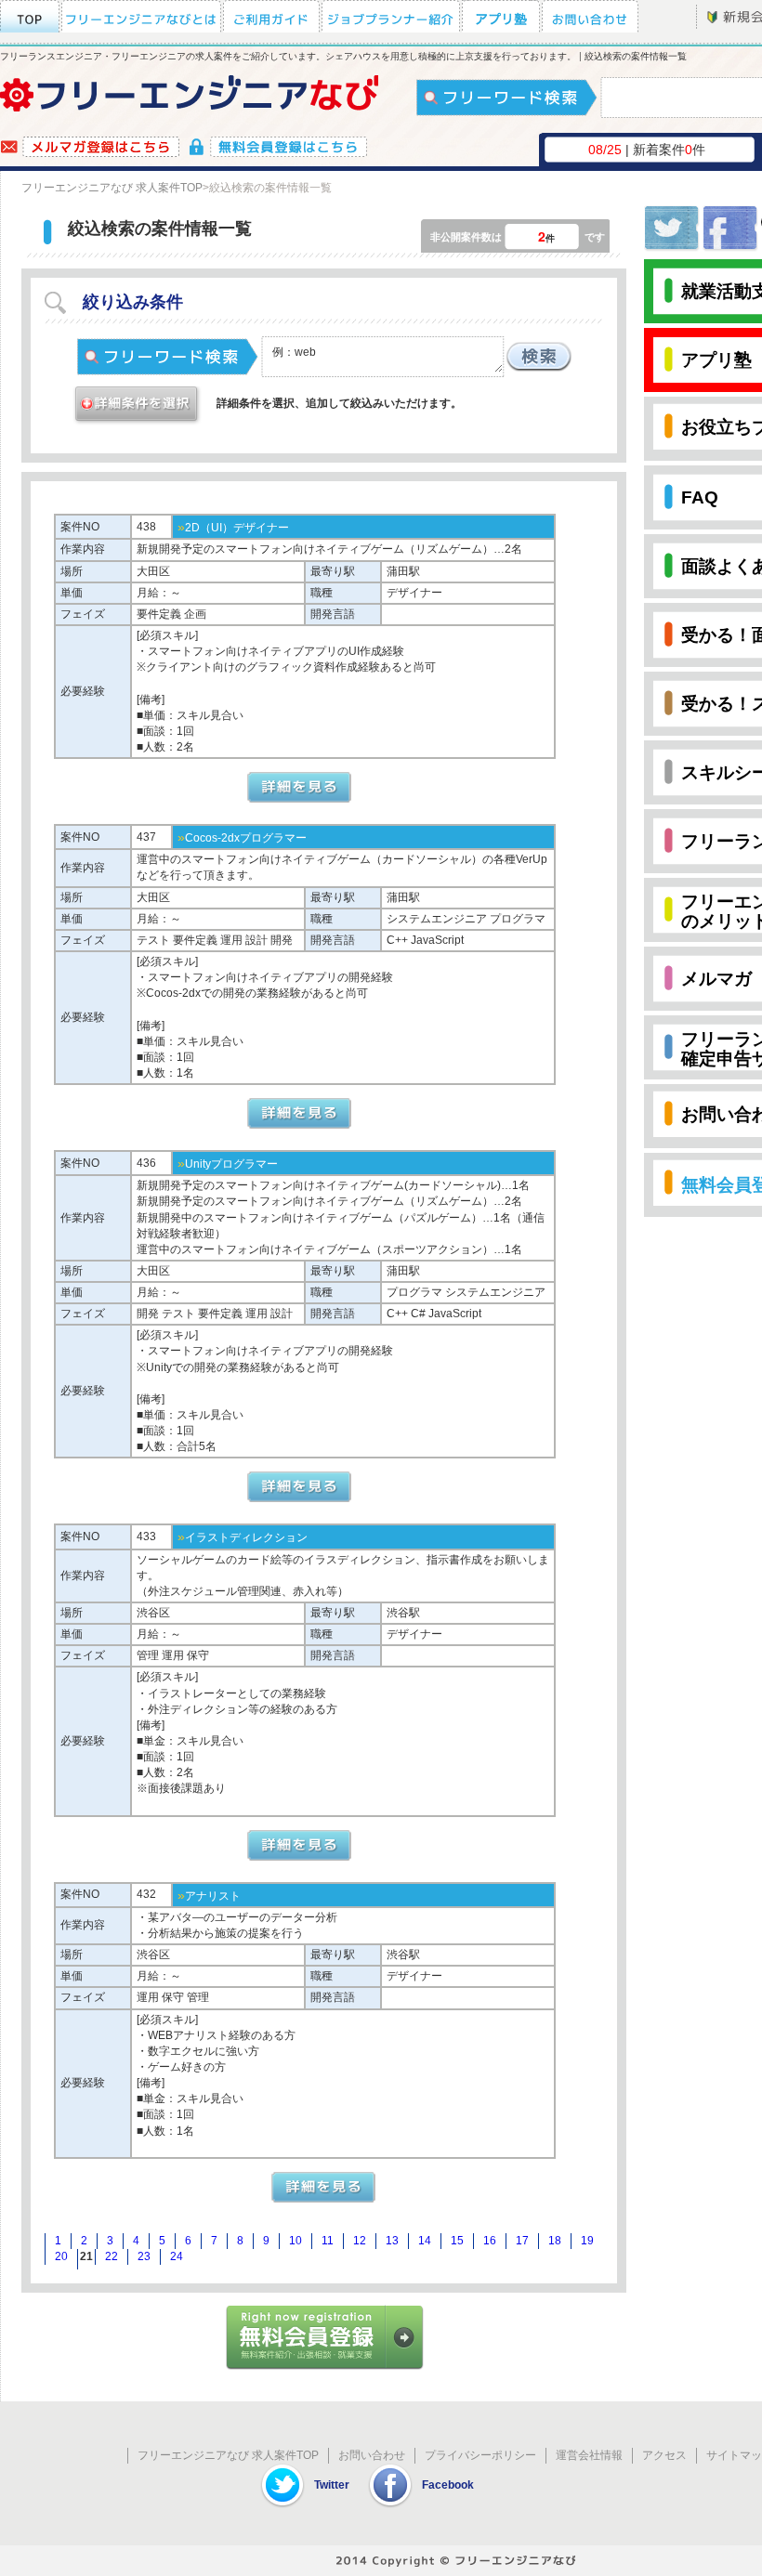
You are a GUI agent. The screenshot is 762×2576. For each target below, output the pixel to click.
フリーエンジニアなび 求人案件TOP (112, 188)
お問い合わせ (372, 2455)
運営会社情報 (589, 2455)
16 (490, 2241)
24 (177, 2256)
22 (112, 2256)
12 (360, 2241)
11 (328, 2241)
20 (61, 2256)
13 (392, 2241)
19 (587, 2241)
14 (425, 2241)
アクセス (664, 2455)
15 (457, 2241)
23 (144, 2256)
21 (86, 2256)
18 (555, 2241)
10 (296, 2241)
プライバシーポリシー (480, 2455)
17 (522, 2241)
